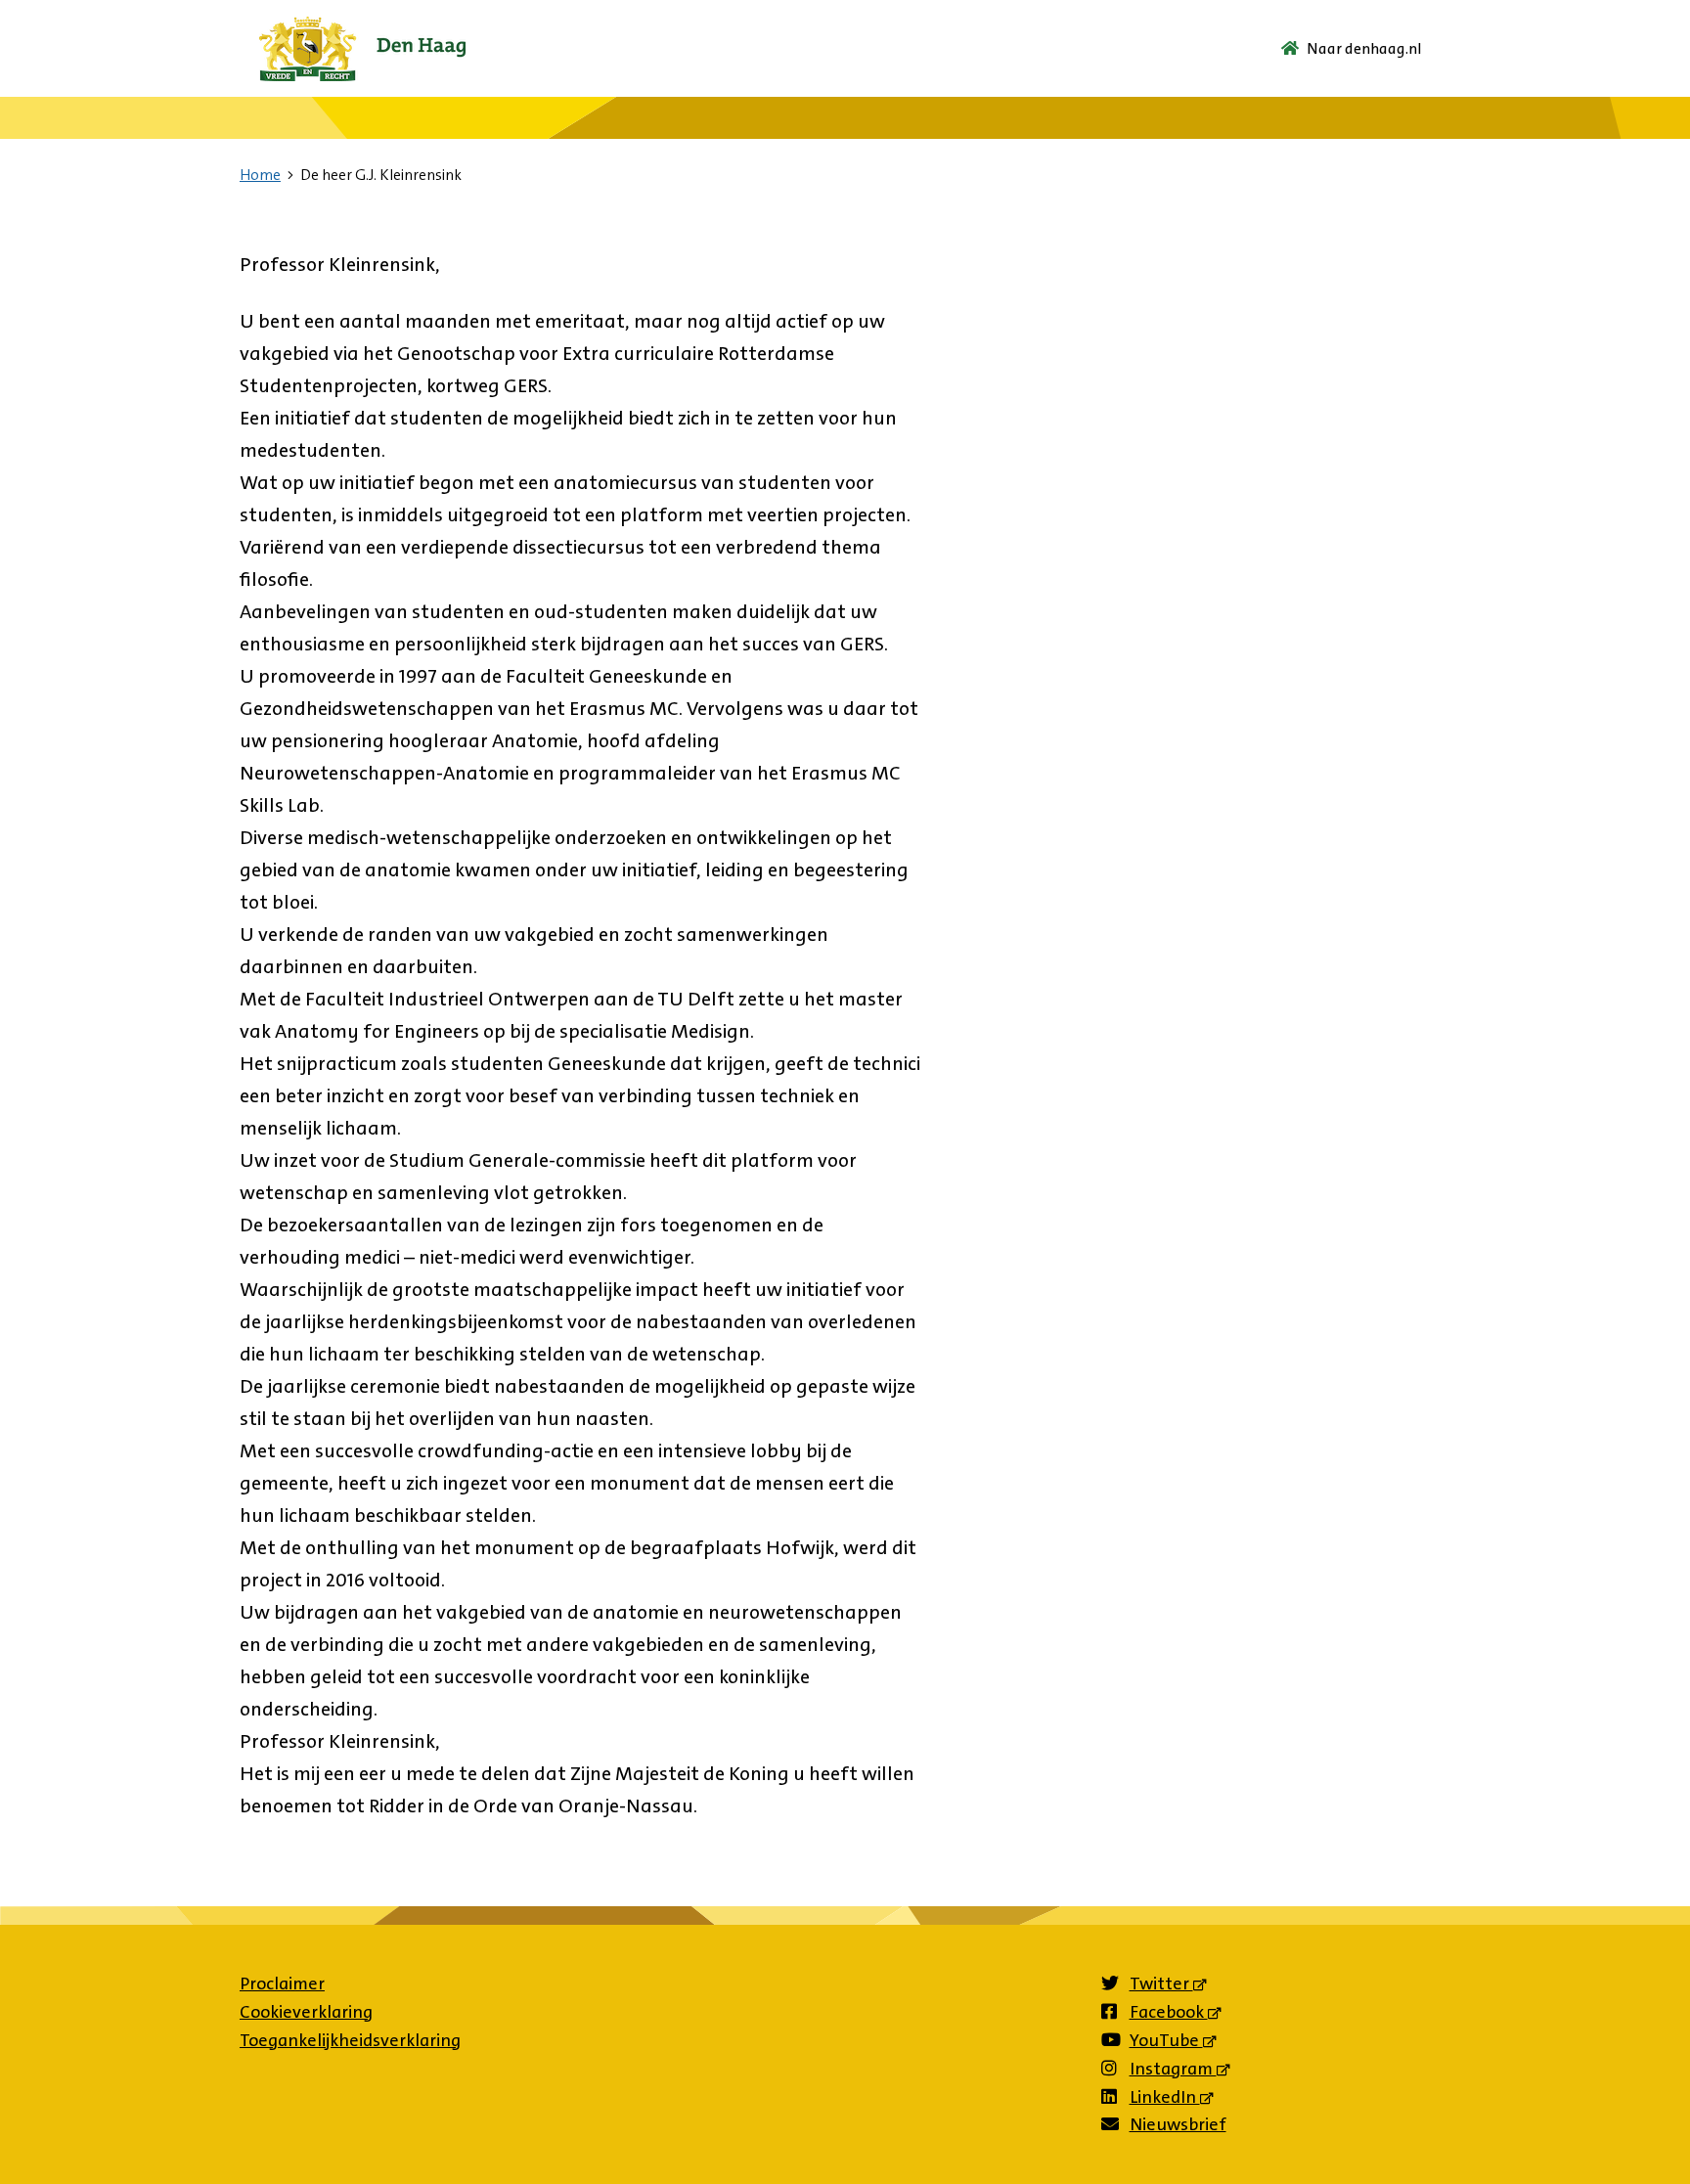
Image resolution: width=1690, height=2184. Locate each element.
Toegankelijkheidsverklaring (350, 2040)
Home (260, 175)
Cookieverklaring (306, 2012)
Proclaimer (282, 1983)
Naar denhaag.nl (1364, 48)
